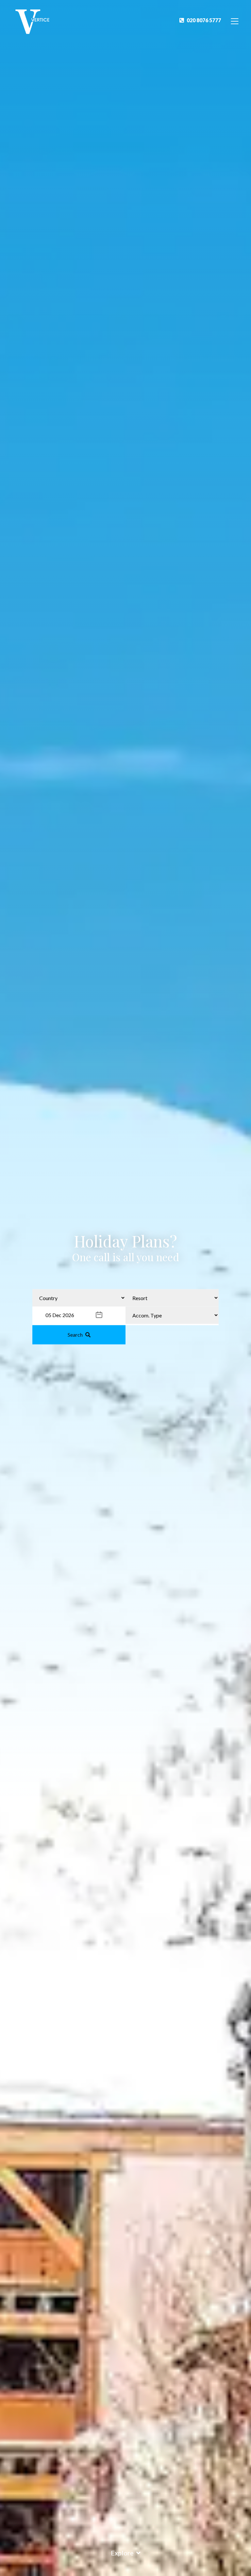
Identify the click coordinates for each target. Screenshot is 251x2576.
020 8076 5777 (204, 20)
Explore (122, 2553)
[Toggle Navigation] (235, 21)
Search (75, 1334)
